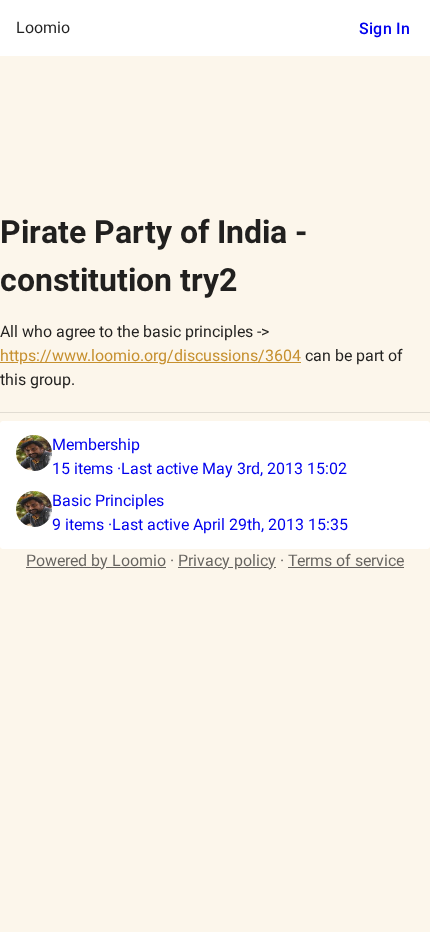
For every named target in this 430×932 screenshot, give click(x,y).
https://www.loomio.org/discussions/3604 (150, 355)
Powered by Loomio (96, 560)
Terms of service (346, 560)
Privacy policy (227, 560)
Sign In (384, 28)
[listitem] (215, 457)
